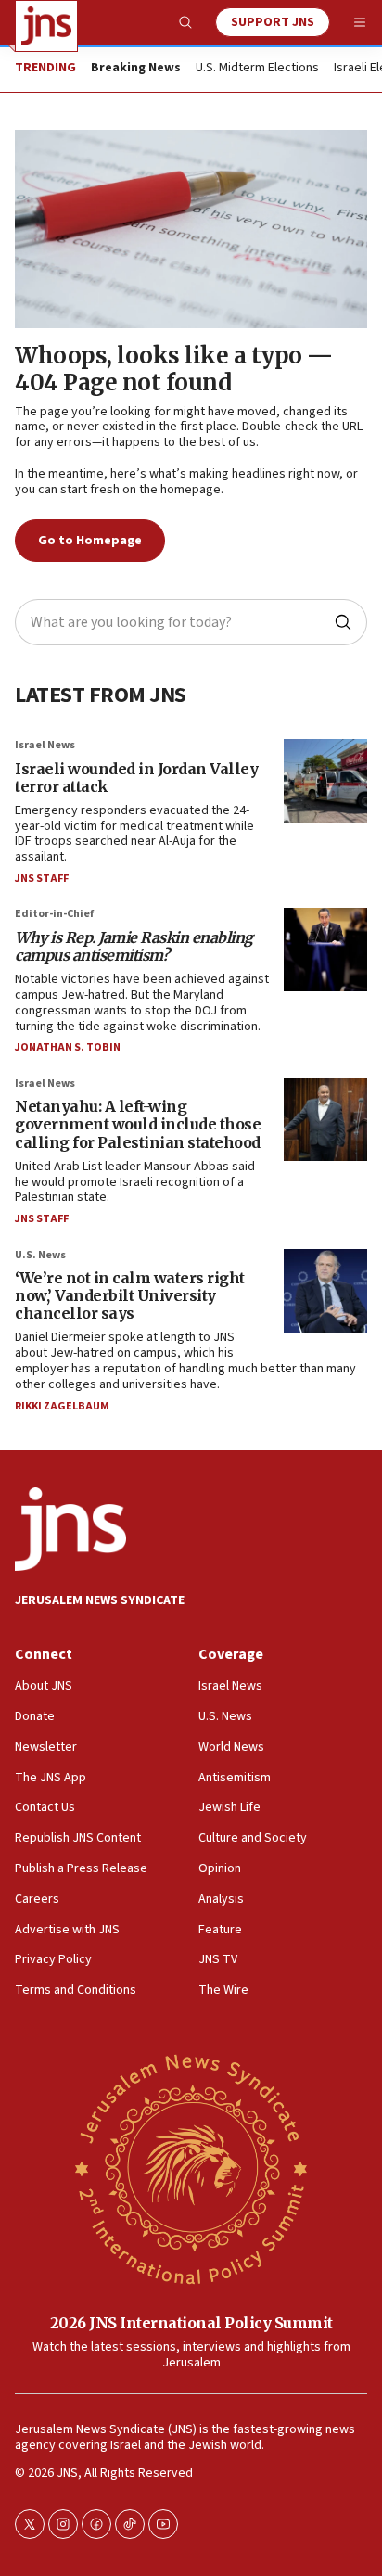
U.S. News (40, 1255)
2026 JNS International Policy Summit (191, 2323)
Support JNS (273, 22)
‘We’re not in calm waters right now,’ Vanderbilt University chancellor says (130, 1295)
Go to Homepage (90, 541)
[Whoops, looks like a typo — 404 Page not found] (191, 229)
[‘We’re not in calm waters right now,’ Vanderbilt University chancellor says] (325, 1291)
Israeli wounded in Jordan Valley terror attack (136, 778)
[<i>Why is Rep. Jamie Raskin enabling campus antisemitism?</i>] (325, 950)
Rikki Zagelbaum (62, 1406)
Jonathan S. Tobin (68, 1047)
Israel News (45, 745)
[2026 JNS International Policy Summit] (191, 2168)
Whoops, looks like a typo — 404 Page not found (174, 369)
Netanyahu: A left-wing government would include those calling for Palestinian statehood (138, 1124)
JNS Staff (42, 879)
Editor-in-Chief (54, 914)
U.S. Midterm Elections (257, 69)
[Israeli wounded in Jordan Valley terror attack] (325, 781)
